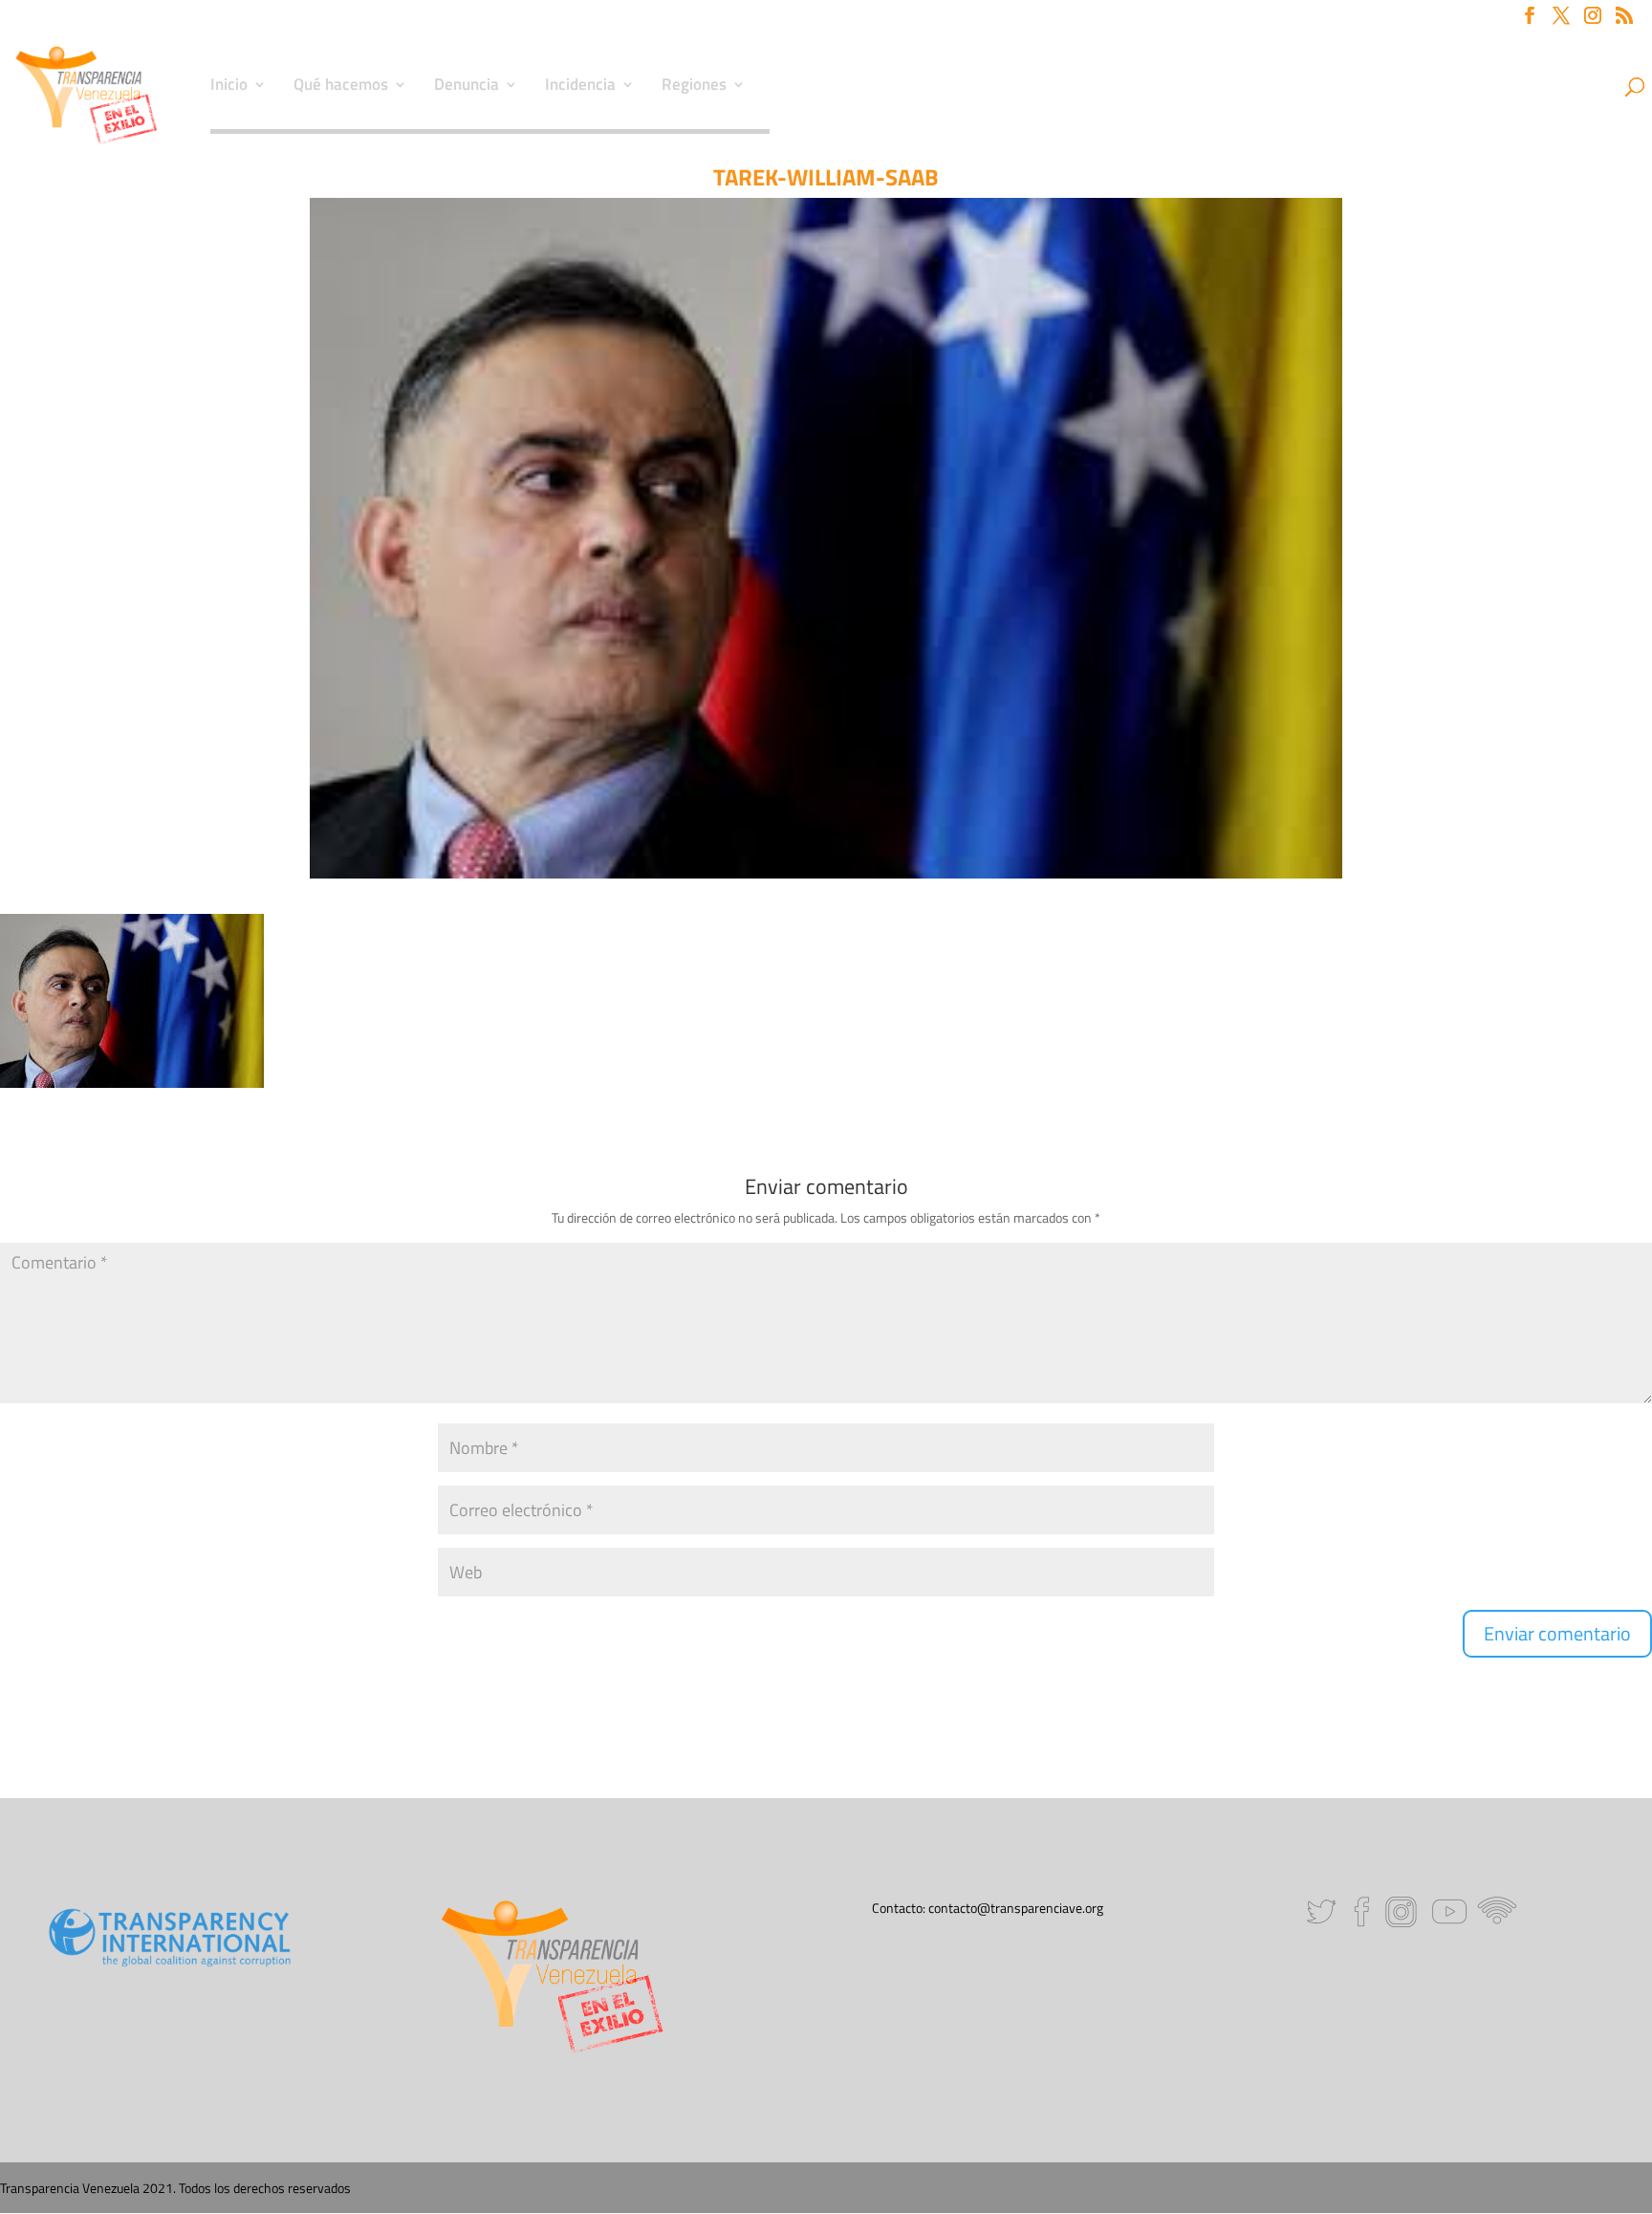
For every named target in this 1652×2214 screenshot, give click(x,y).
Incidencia (580, 87)
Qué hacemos (341, 87)
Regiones (694, 87)
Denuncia (467, 87)
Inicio (229, 87)
